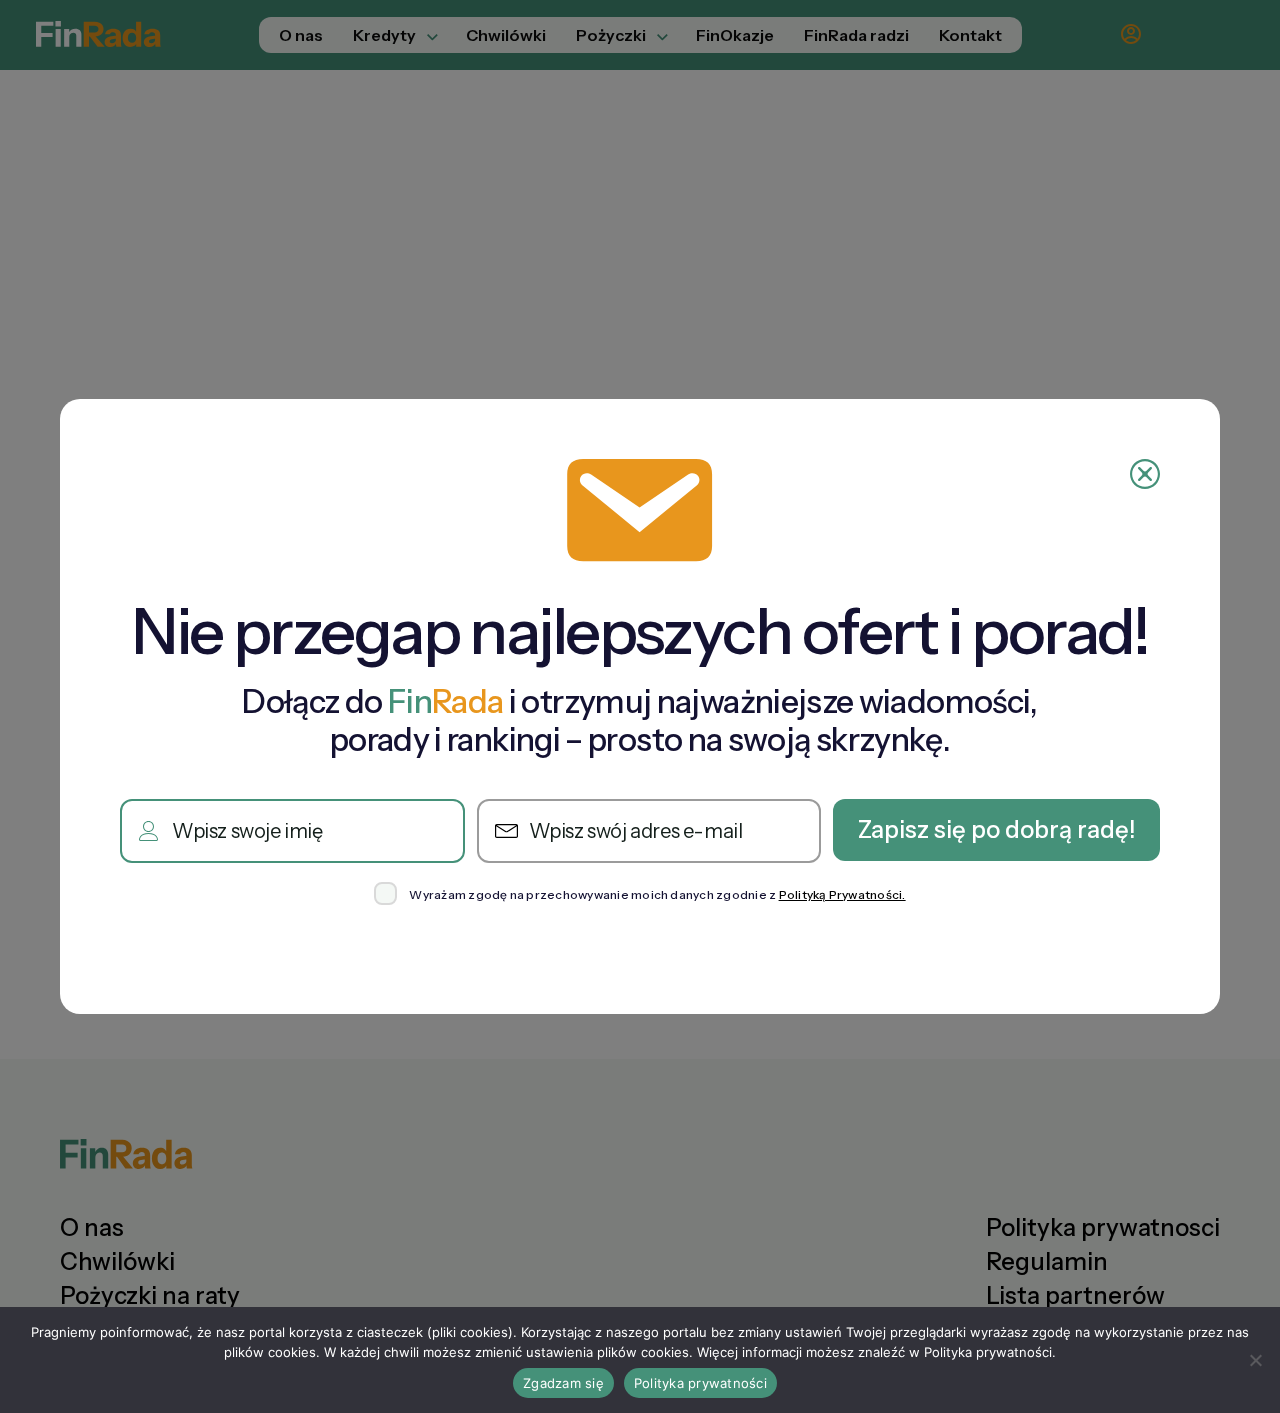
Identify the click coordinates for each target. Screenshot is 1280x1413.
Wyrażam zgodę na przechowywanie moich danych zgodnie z (657, 895)
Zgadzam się (563, 1383)
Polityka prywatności (700, 1383)
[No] (1255, 1360)
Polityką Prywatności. (842, 894)
